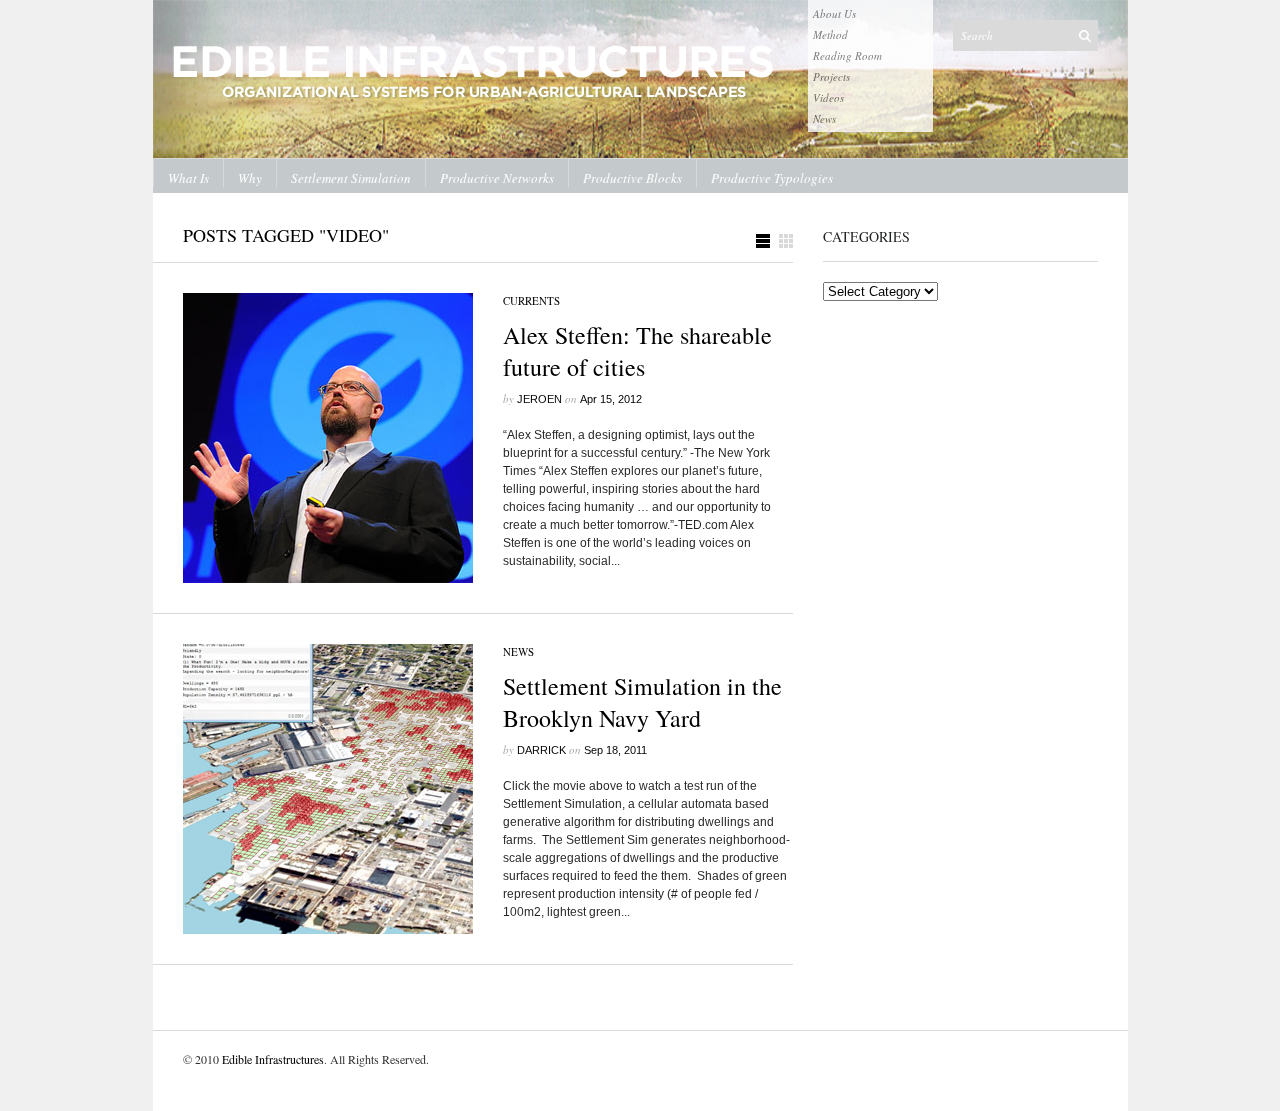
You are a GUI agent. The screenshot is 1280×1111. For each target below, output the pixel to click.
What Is (188, 178)
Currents (531, 300)
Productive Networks (497, 178)
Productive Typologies (772, 178)
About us (834, 13)
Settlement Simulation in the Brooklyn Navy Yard (642, 702)
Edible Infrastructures (273, 1059)
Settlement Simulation (351, 178)
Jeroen (539, 399)
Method (830, 34)
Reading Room (847, 55)
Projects (831, 76)
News (824, 118)
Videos (828, 97)
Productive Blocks (632, 178)
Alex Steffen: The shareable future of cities (637, 351)
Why (250, 178)
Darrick (541, 750)
